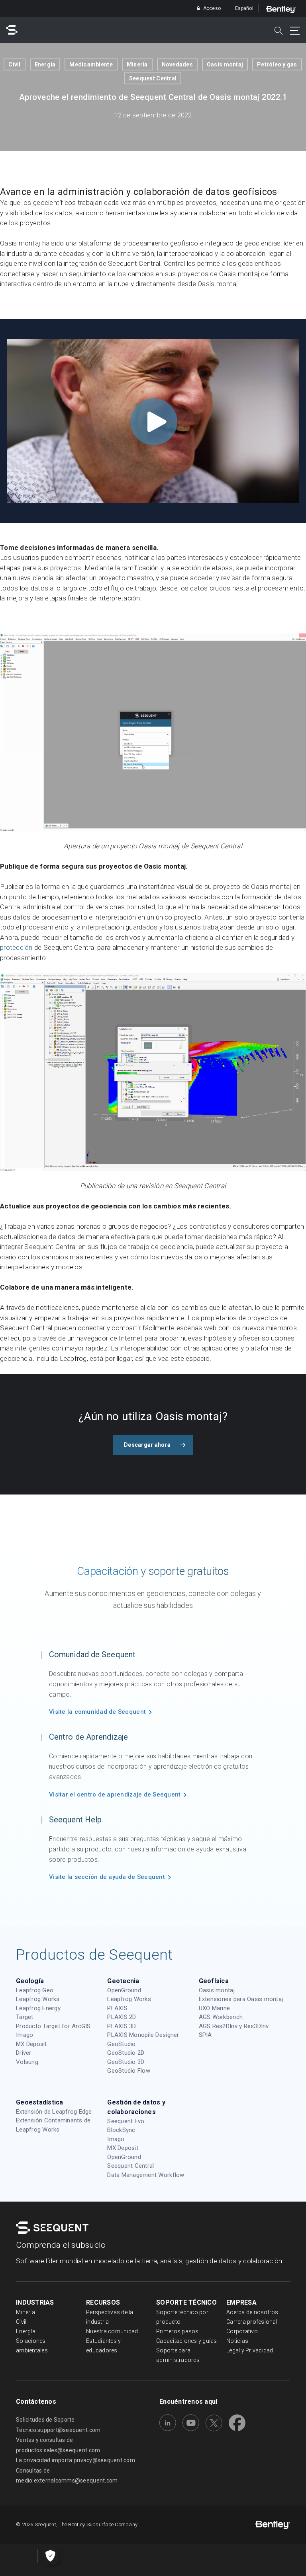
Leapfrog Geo (35, 1990)
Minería (137, 64)
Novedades (177, 64)
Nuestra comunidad (112, 2331)
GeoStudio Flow (129, 2071)
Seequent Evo (126, 2121)
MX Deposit (31, 2044)
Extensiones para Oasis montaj (241, 1999)
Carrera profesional (252, 2322)
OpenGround (124, 1990)
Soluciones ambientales (32, 2346)
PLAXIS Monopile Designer (143, 2035)
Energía (45, 64)
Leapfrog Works (38, 1999)
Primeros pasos (178, 2331)
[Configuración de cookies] (50, 2556)
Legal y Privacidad (250, 2350)
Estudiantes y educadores (103, 2346)
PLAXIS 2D (122, 2017)
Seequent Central (153, 78)
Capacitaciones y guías (187, 2341)
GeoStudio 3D (126, 2062)
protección (16, 947)
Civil (14, 64)
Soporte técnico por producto (182, 2317)
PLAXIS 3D (122, 2026)
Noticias (237, 2341)
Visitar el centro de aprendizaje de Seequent (115, 1795)
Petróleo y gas (277, 64)
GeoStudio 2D (126, 2053)
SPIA (205, 2035)
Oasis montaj (225, 64)
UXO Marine (215, 2008)
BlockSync (121, 2130)
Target (25, 2017)
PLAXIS (117, 2008)
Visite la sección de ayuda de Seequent (107, 1877)
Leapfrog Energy (38, 2008)
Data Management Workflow (146, 2175)
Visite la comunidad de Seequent (97, 1712)
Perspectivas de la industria (110, 2317)
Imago (25, 2035)
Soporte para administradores (178, 2355)
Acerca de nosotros (252, 2312)
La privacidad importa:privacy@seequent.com (76, 2460)
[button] (153, 1445)
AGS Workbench (221, 2017)
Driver (24, 2053)
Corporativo (242, 2331)
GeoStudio (121, 2044)
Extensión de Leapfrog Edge (54, 2112)
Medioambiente (91, 64)
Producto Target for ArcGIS (53, 2026)
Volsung (27, 2062)
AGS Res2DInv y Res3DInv (234, 2026)
